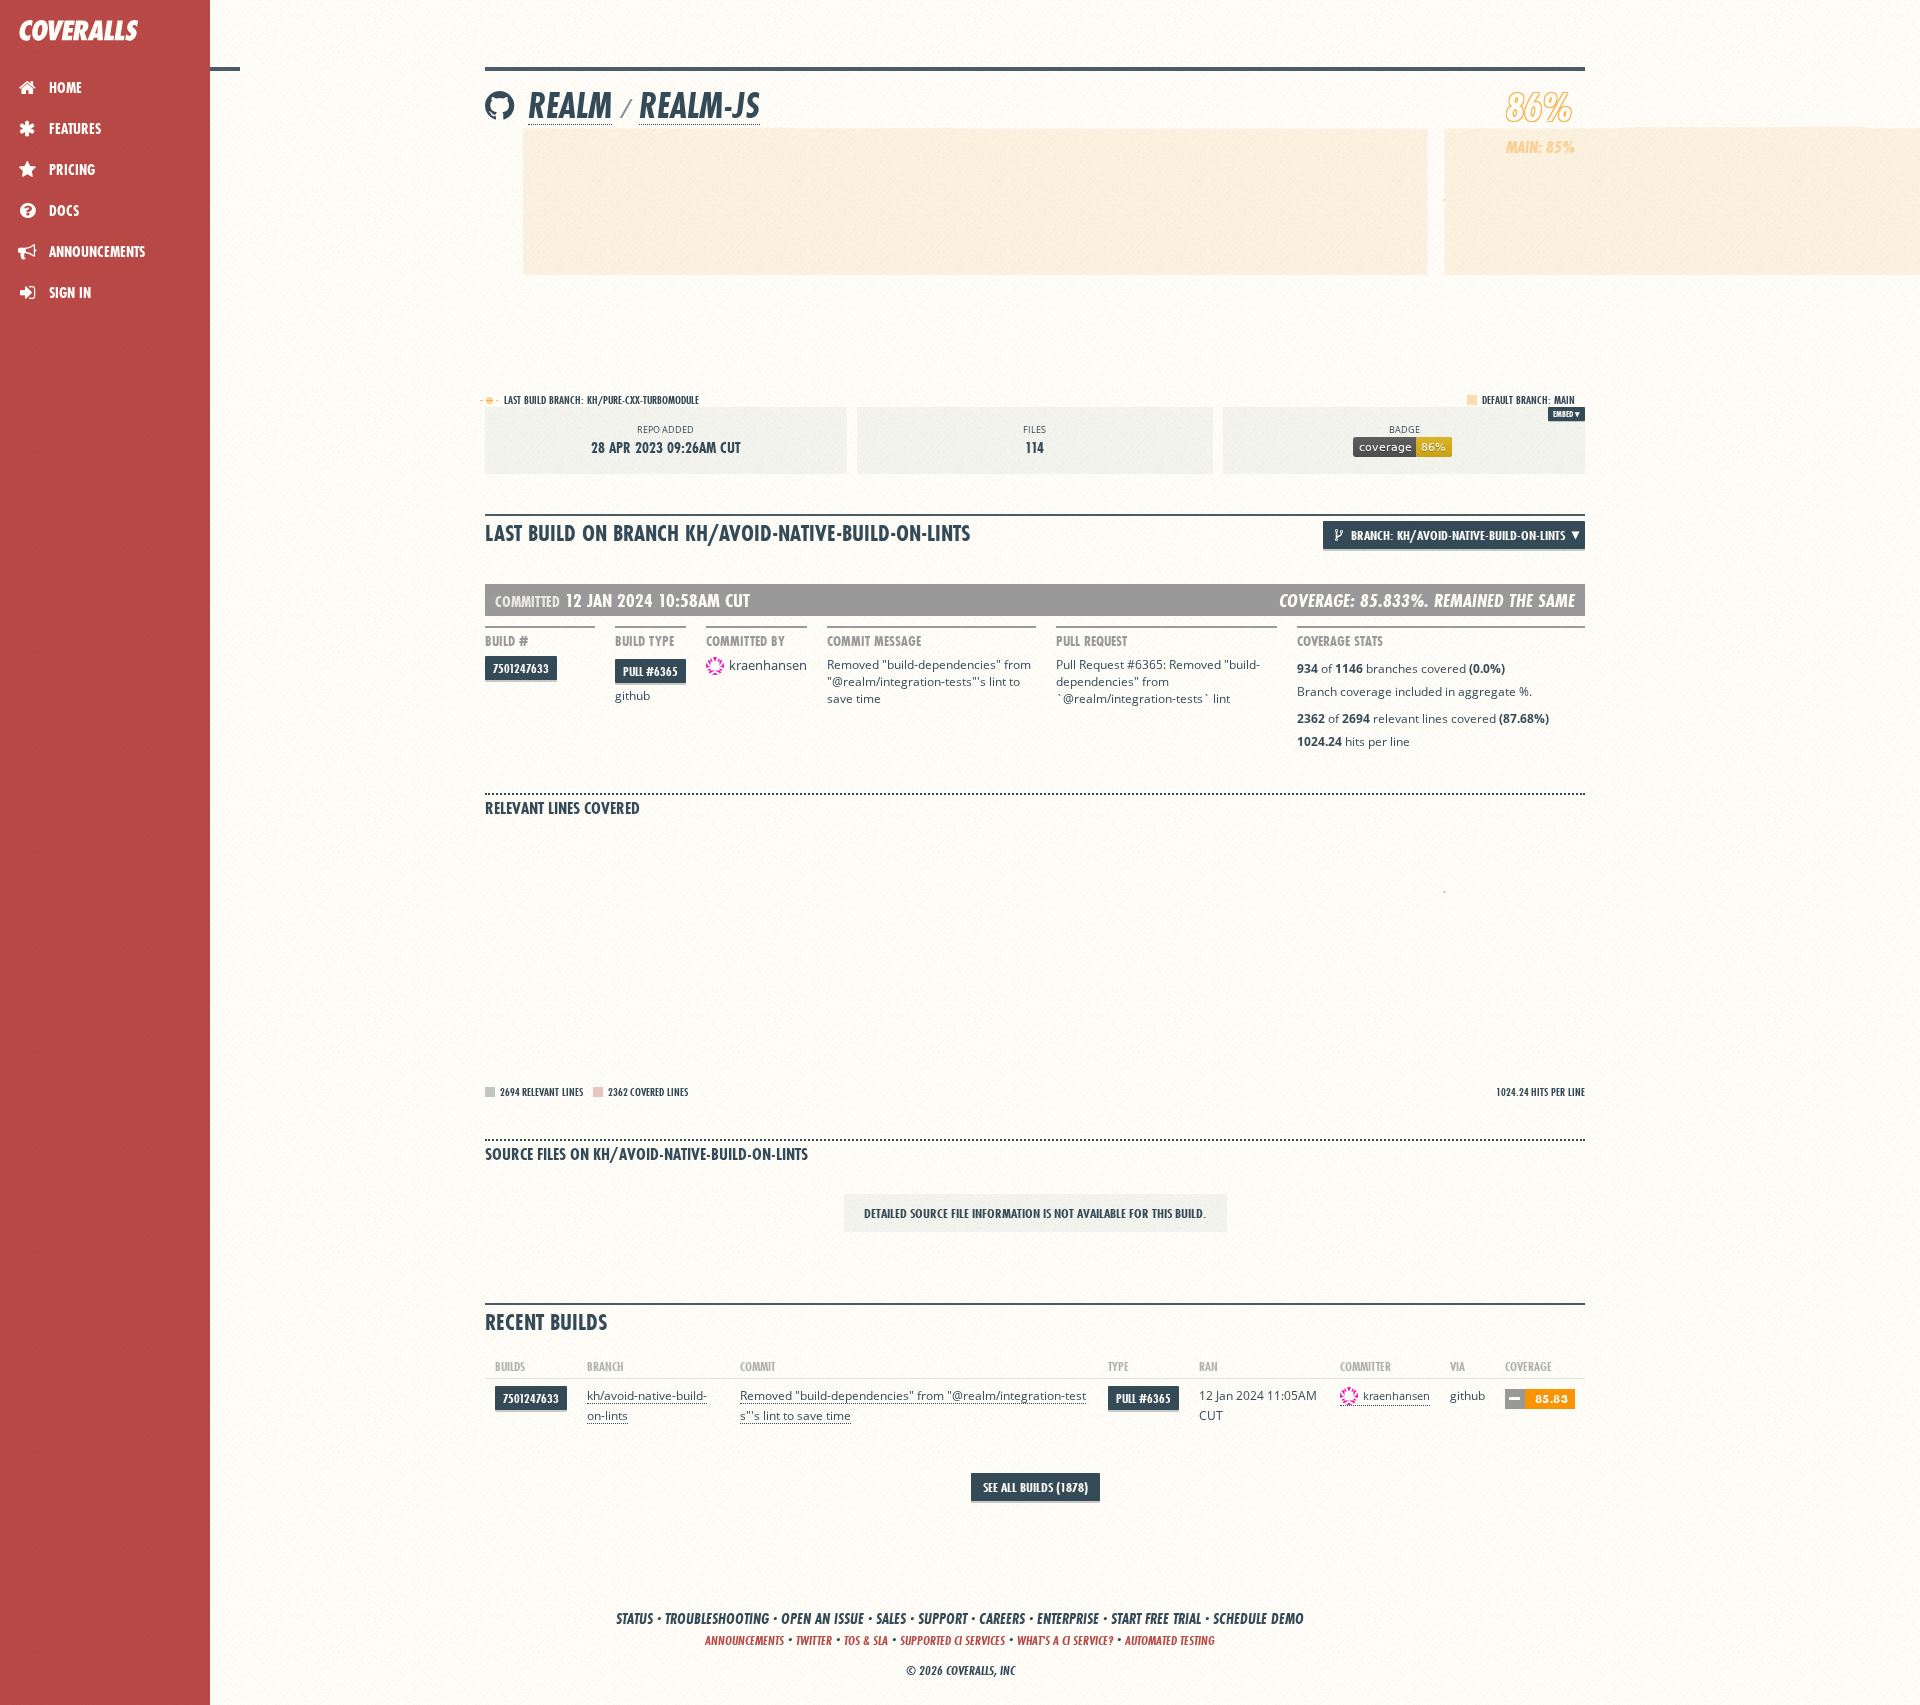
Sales (891, 1618)
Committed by (745, 641)
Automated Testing (1170, 1640)
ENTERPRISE (1068, 1618)
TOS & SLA (866, 1640)
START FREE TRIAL (1156, 1618)
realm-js (699, 105)
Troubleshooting (717, 1618)
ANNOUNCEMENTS (744, 1640)
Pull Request (1091, 641)
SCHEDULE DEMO (1258, 1618)
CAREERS (1002, 1618)
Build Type (644, 641)
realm (570, 105)
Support (942, 1618)
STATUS (634, 1618)
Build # (506, 641)
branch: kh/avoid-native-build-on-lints (1456, 535)
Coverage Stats (1340, 641)
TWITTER (814, 1640)
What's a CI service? (1065, 1640)
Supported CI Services (952, 1640)
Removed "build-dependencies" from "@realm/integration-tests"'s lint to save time (930, 681)
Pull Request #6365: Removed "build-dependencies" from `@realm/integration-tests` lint (1158, 681)
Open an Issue (822, 1618)
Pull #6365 (650, 671)
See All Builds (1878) (1035, 1487)
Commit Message (874, 641)
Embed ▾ (1566, 414)
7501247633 (521, 668)
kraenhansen (768, 665)
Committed (527, 601)
